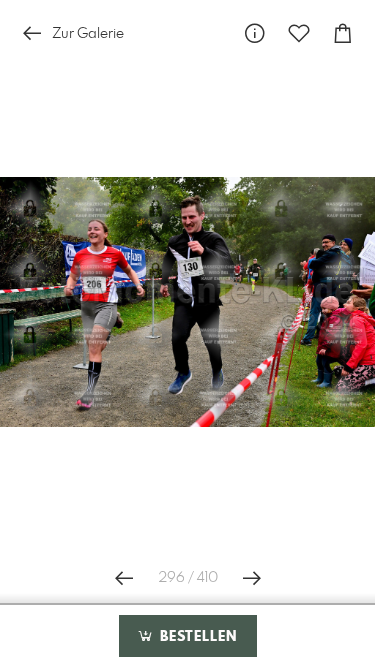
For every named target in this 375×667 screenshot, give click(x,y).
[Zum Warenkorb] (343, 33)
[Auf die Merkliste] (299, 33)
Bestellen (196, 637)
